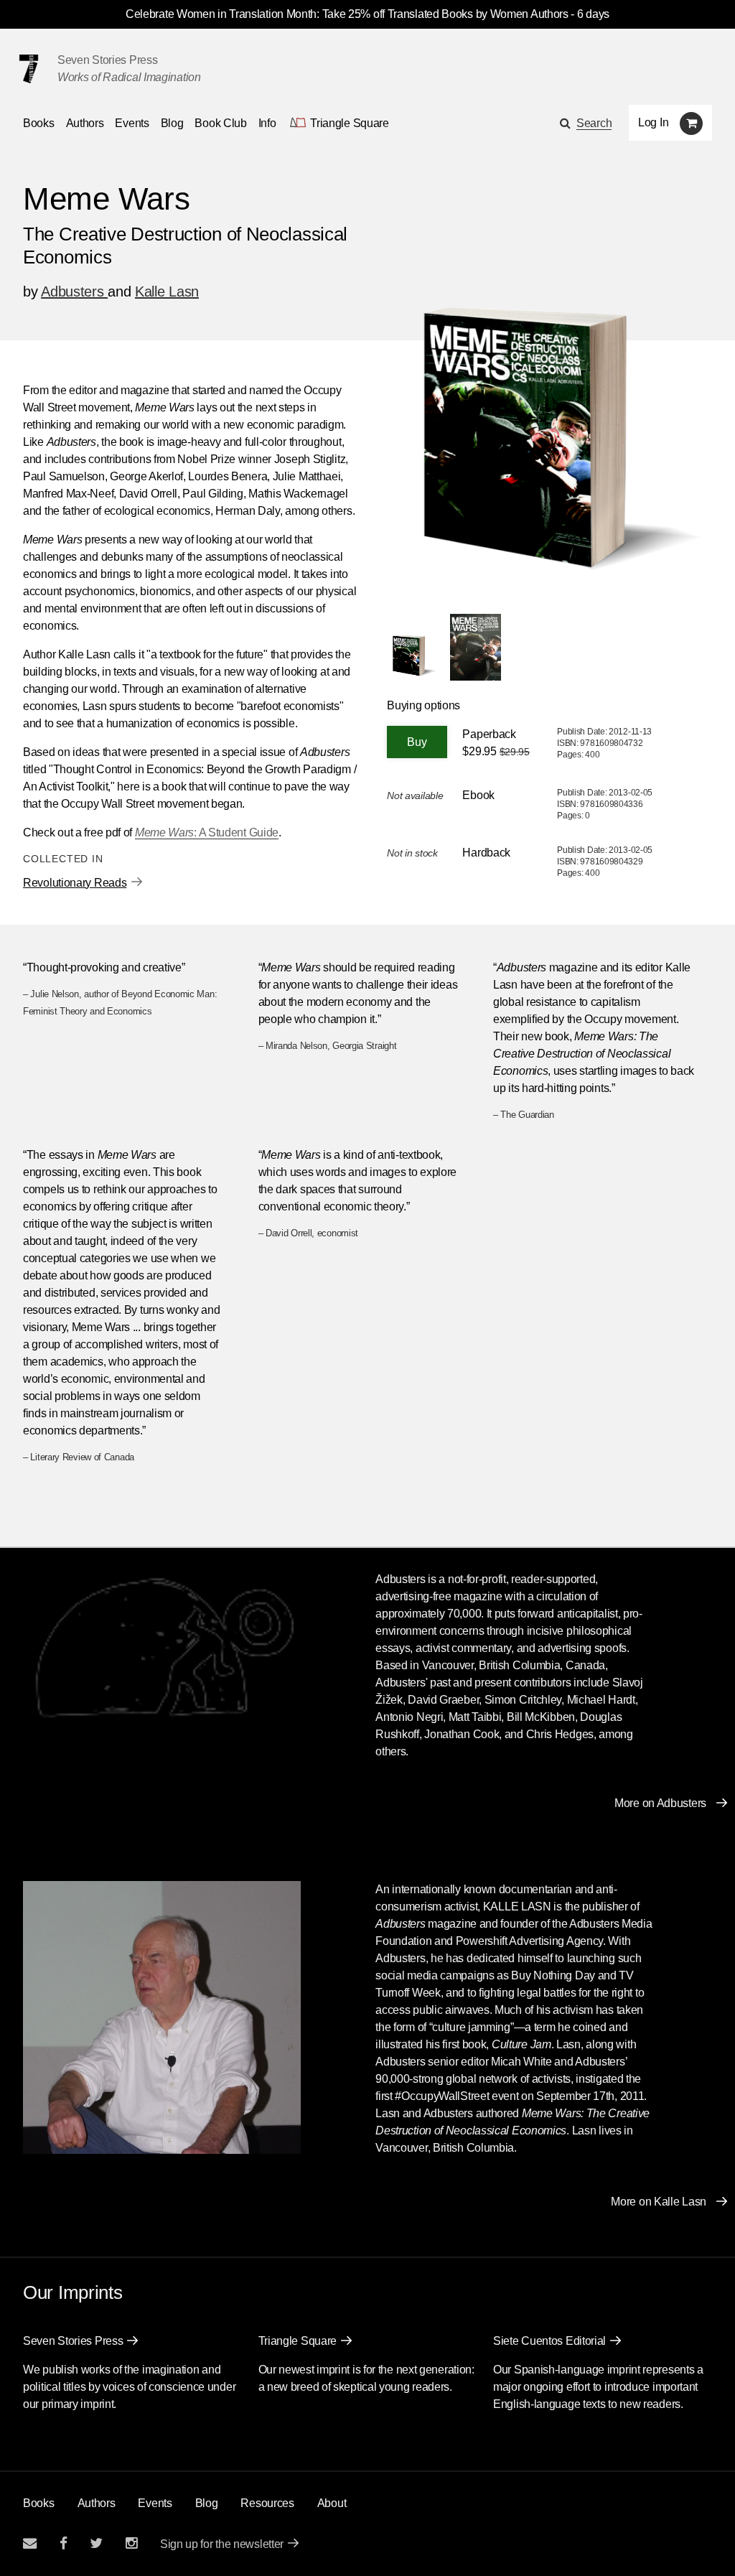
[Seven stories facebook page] (64, 2543)
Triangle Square (298, 2341)
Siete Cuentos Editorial (549, 2341)
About (332, 2503)
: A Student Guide (207, 832)
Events (132, 123)
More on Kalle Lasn (659, 2202)
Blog (172, 123)
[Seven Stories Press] (29, 69)
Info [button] (267, 123)
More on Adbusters (660, 1803)
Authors (85, 123)
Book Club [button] (220, 123)
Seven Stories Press (107, 60)
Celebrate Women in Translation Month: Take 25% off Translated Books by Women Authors (347, 14)
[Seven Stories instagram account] (131, 2543)
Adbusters (74, 291)
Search (594, 123)
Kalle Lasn (167, 291)
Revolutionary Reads (75, 883)
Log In (653, 122)
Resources (267, 2503)
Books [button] (39, 123)
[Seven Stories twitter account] (96, 2543)
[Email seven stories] (30, 2543)
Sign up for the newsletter (222, 2544)
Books (39, 2503)
